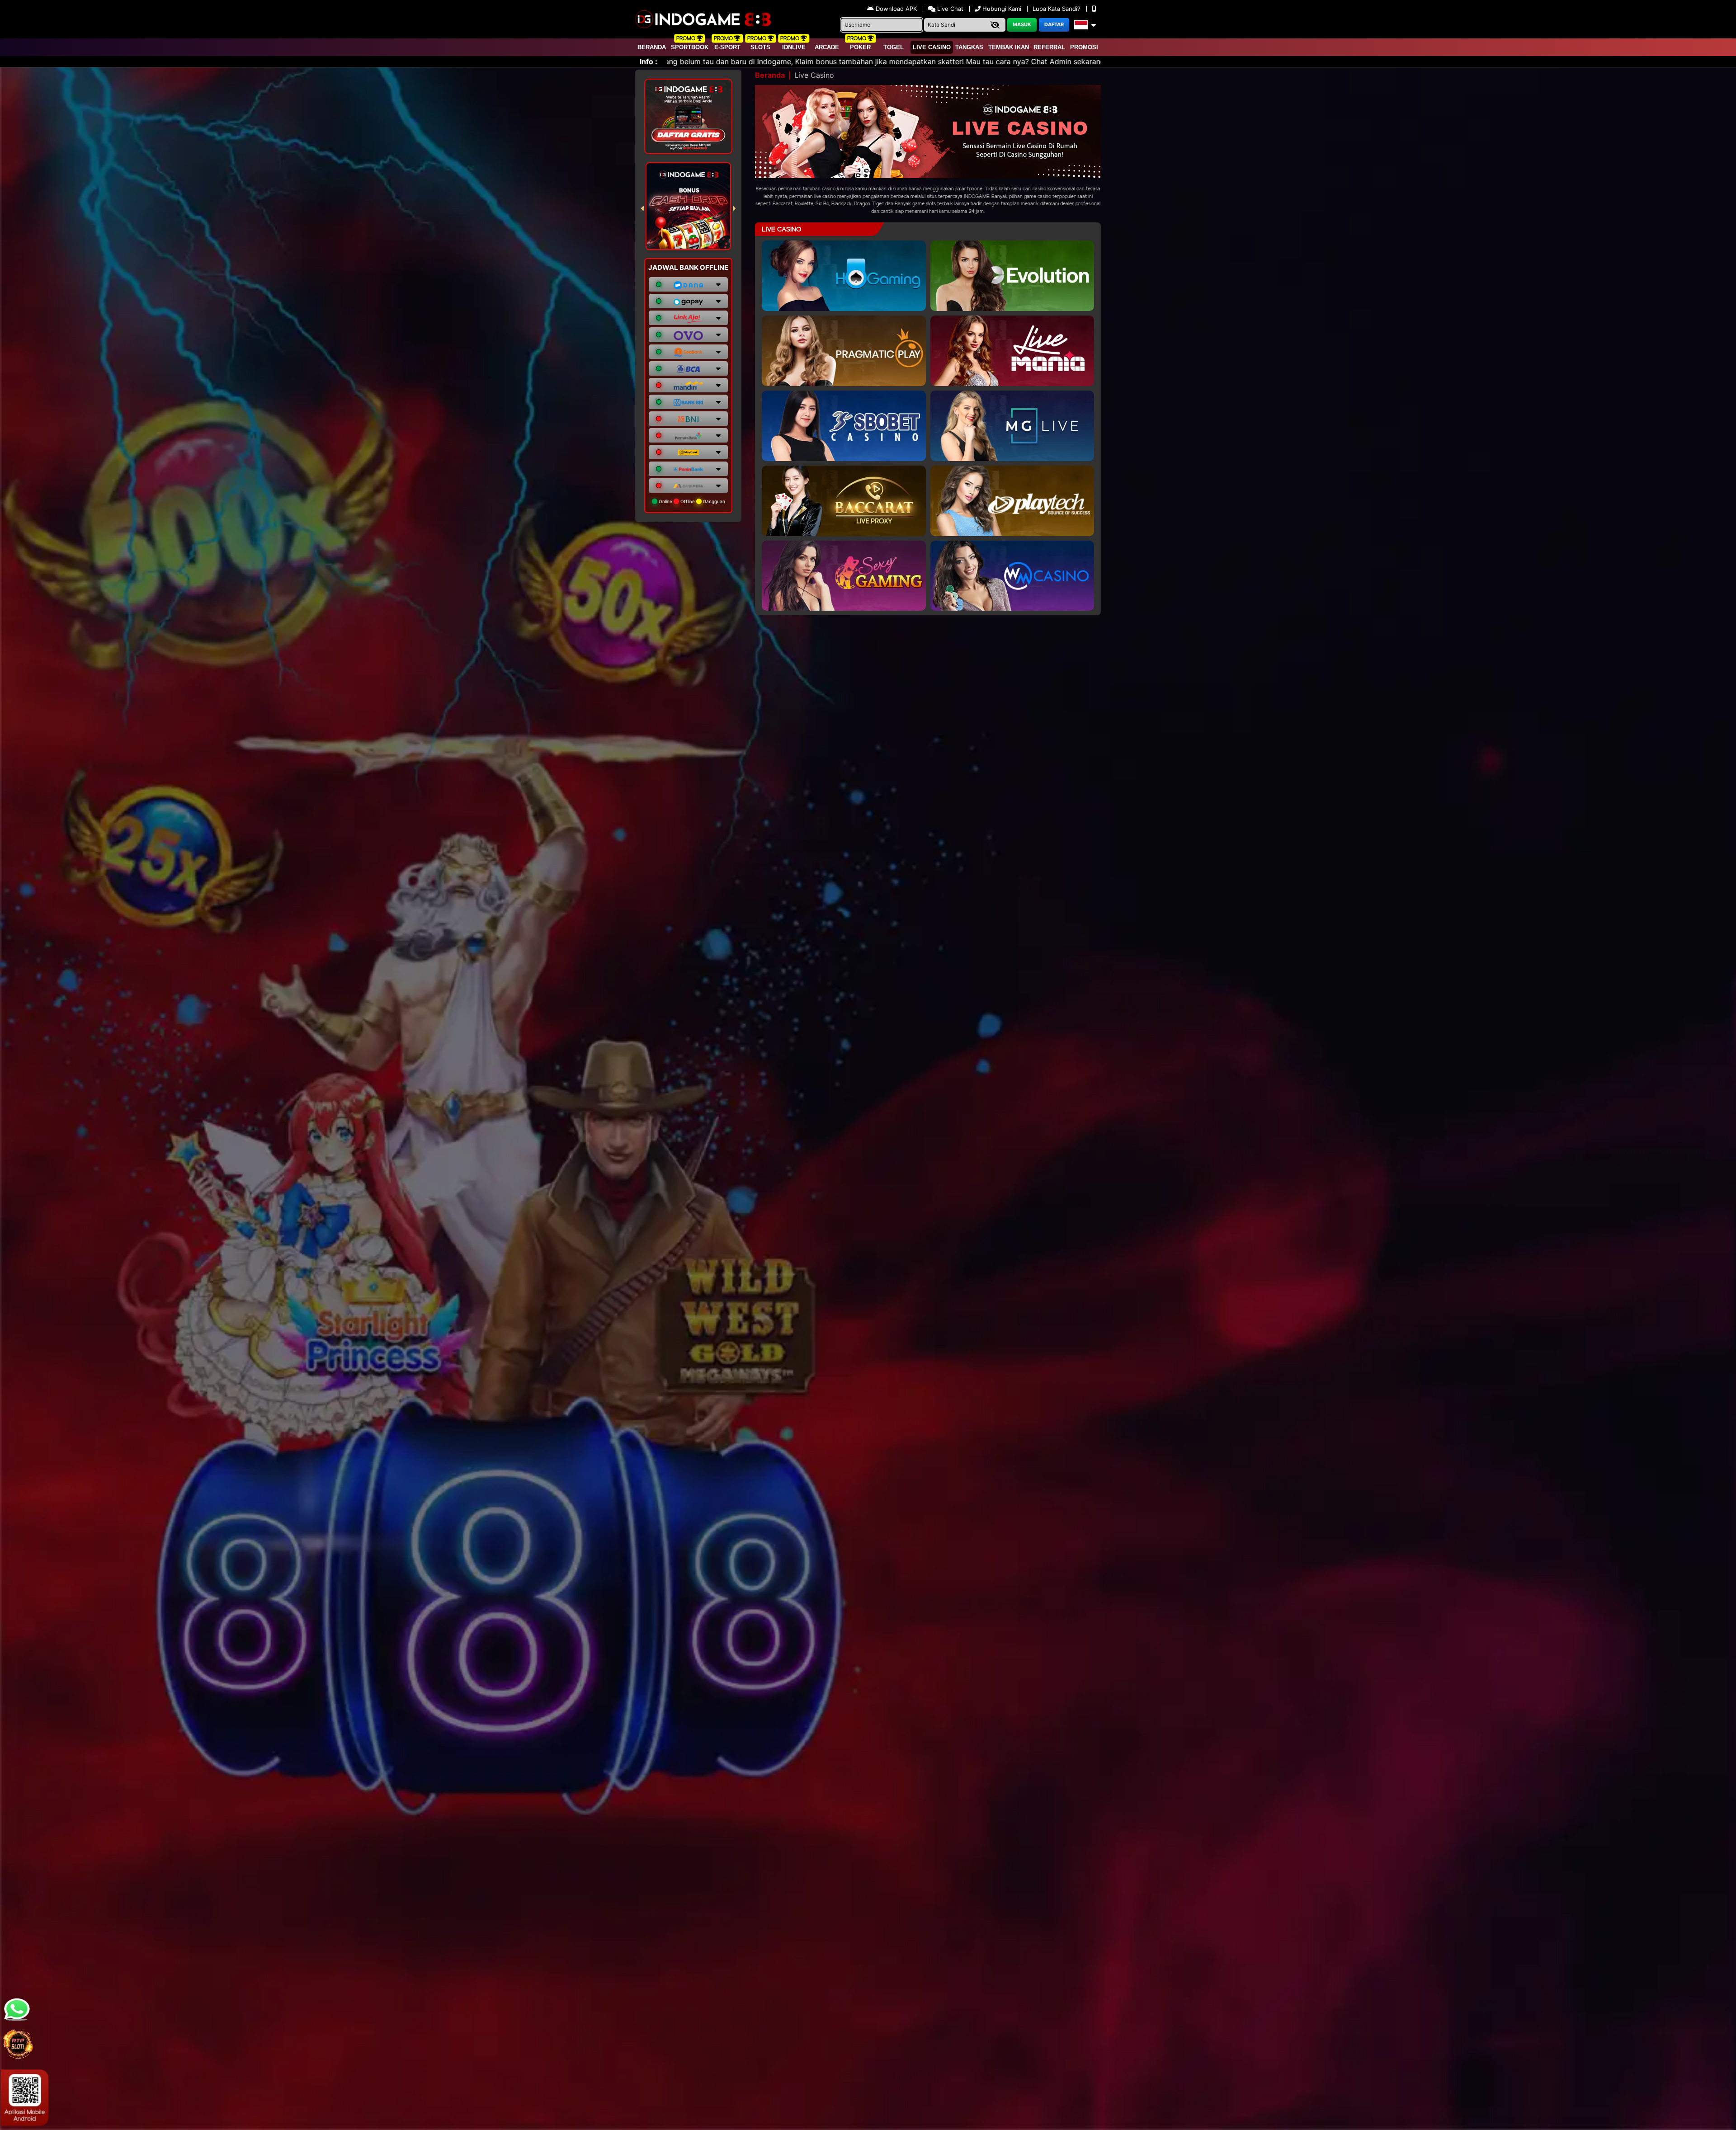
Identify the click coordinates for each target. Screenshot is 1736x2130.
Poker (860, 47)
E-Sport (727, 47)
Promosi (1084, 47)
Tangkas (969, 47)
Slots (760, 47)
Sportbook (690, 47)
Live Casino (932, 47)
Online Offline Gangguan (691, 501)
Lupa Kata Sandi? (1057, 9)
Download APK (896, 9)
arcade (827, 47)
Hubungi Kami (1002, 9)
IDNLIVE (794, 47)
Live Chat (949, 9)
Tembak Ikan (1009, 47)
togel (894, 47)
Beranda (652, 47)
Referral (1049, 47)
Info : (649, 61)
